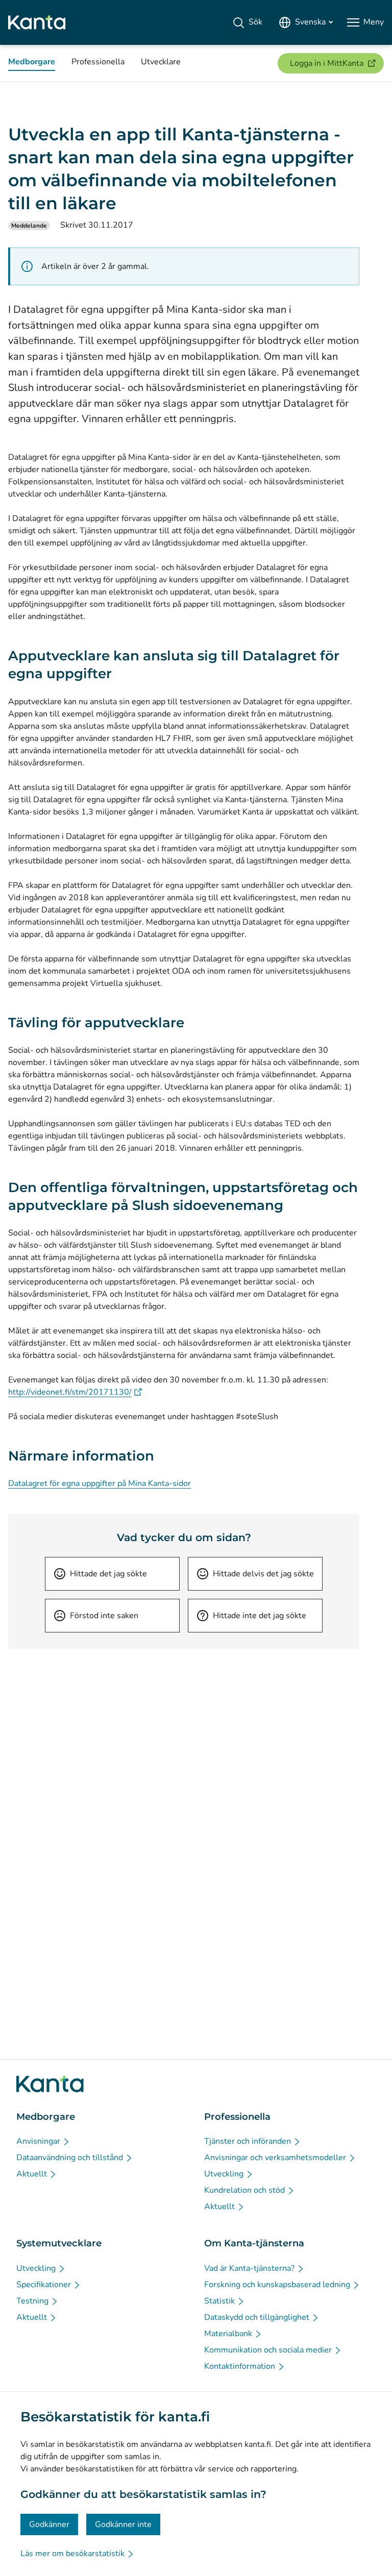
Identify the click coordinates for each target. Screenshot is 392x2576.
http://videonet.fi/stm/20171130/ (75, 1392)
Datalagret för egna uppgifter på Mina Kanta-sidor (100, 1483)
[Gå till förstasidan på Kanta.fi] (50, 2084)
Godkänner (49, 2524)
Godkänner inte (123, 2524)
